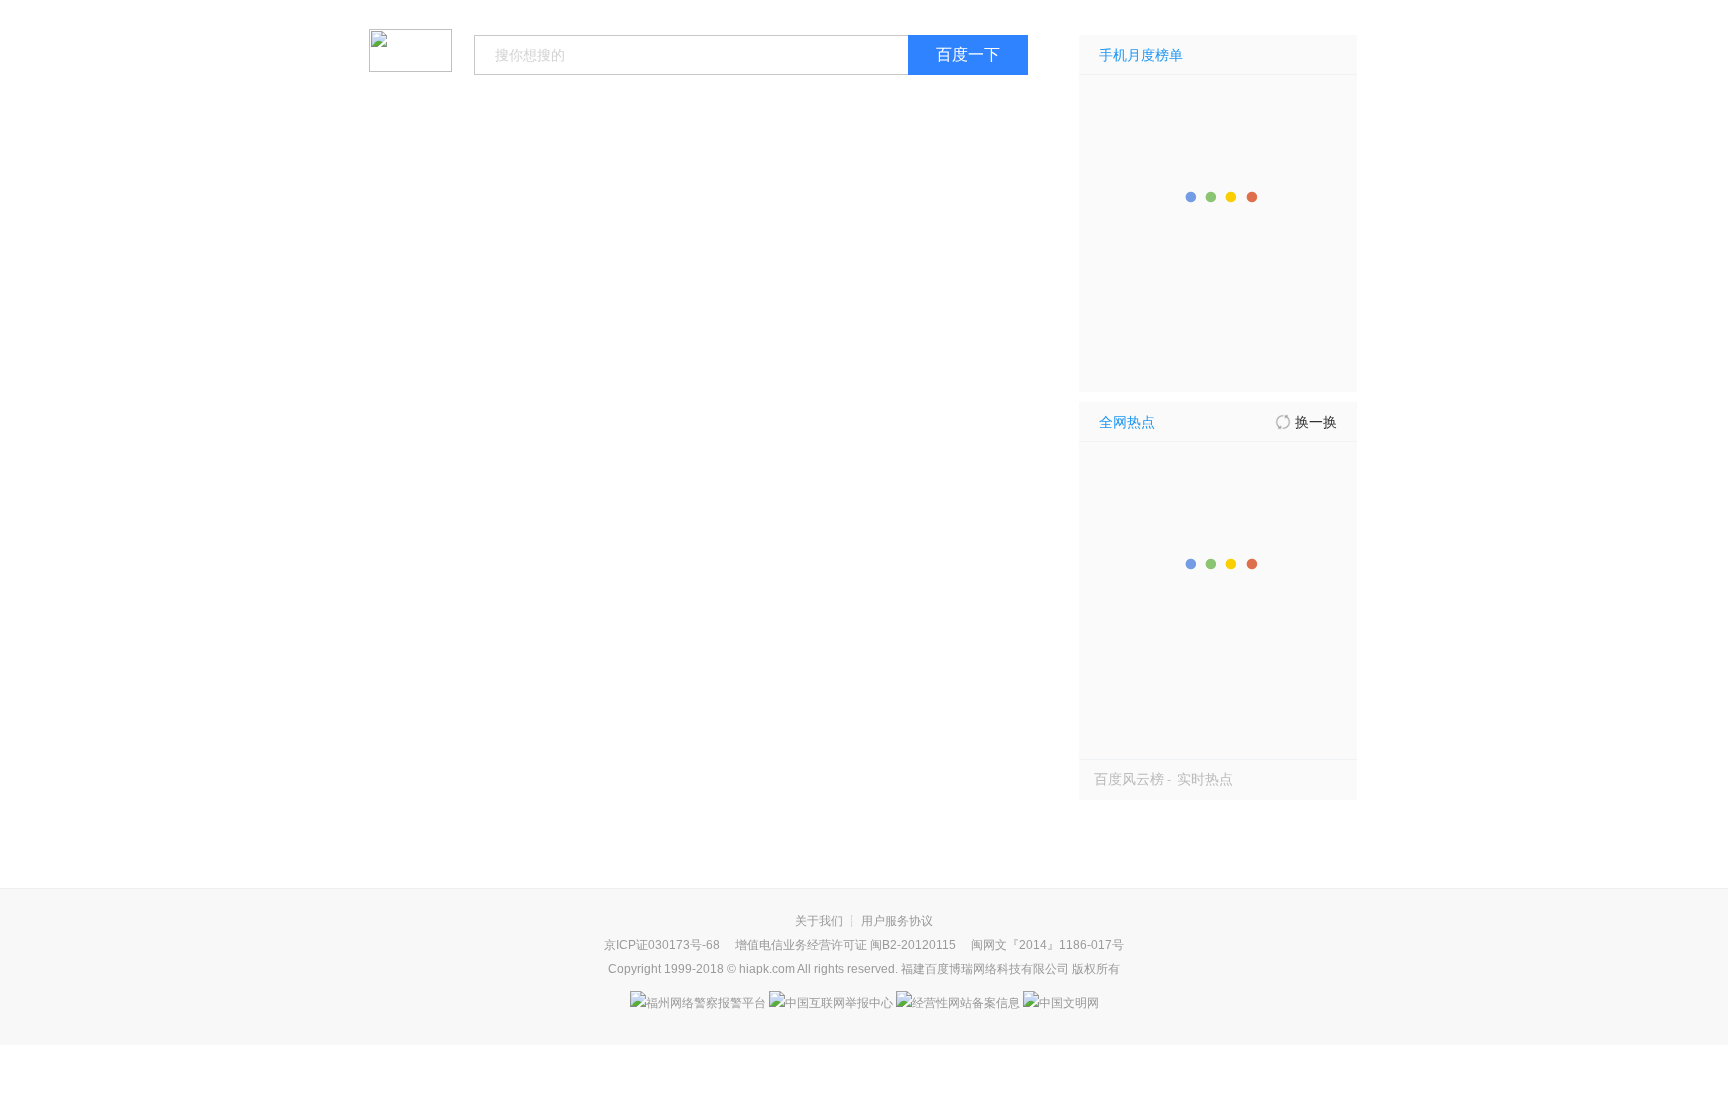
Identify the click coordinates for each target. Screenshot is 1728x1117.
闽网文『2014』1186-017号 (1047, 945)
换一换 (1316, 422)
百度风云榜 (1129, 779)
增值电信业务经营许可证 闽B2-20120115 (845, 945)
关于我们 (819, 921)
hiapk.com (767, 969)
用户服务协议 (897, 921)
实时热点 (1205, 779)
